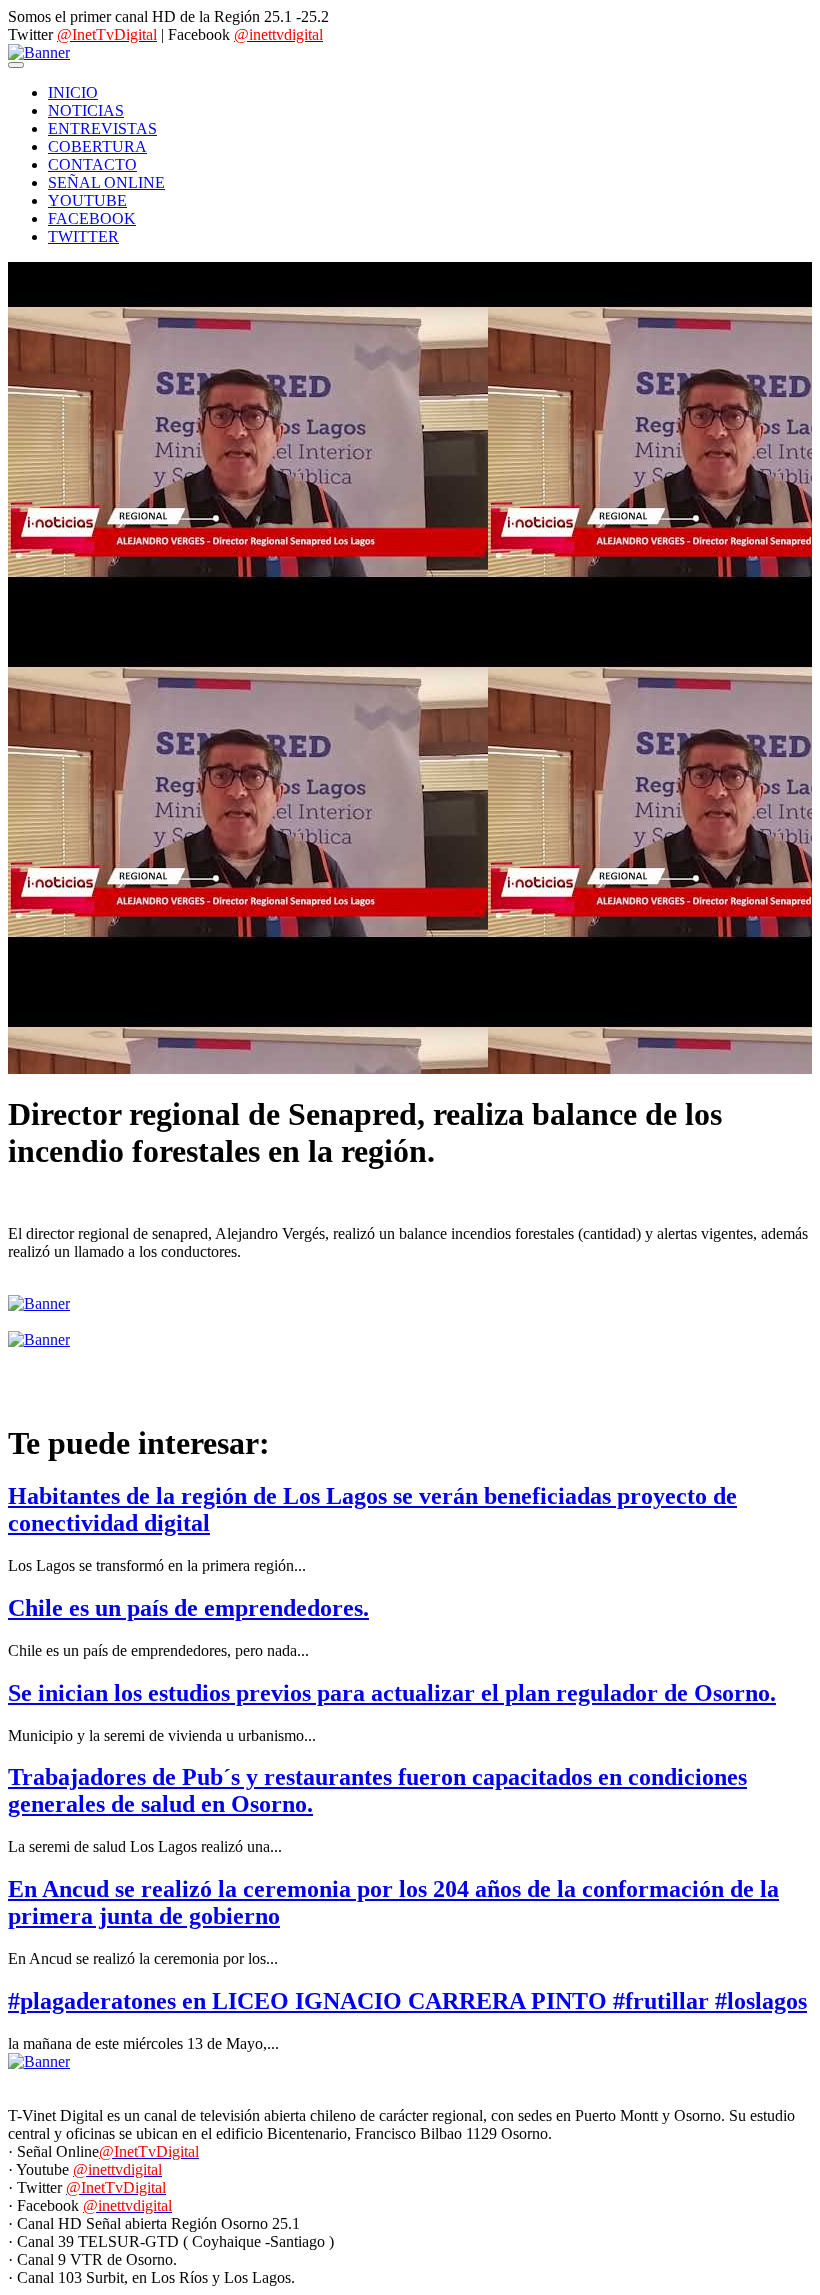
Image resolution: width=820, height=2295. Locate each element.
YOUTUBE (87, 200)
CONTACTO (92, 164)
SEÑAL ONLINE (106, 182)
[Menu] (16, 65)
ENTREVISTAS (102, 128)
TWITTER (83, 236)
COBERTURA (97, 146)
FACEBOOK (92, 218)
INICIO (73, 92)
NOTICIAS (86, 110)
